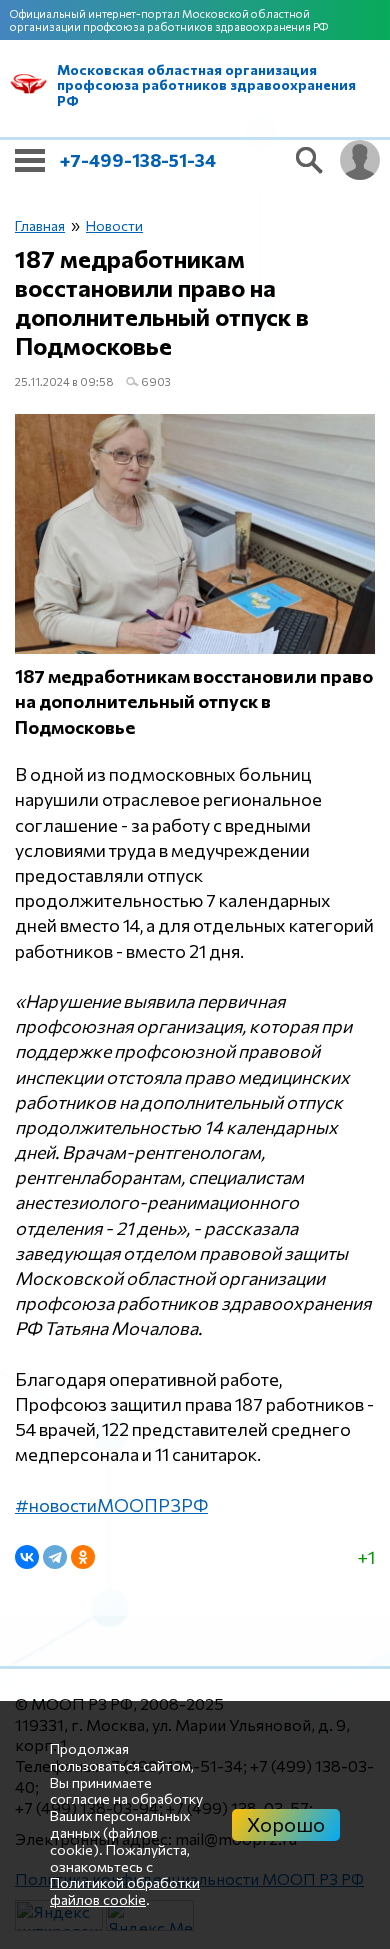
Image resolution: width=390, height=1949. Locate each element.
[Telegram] (55, 1557)
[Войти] (360, 160)
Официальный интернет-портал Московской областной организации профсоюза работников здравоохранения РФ (169, 20)
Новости (114, 225)
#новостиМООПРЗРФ (111, 1505)
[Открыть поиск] (310, 160)
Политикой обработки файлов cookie (125, 1891)
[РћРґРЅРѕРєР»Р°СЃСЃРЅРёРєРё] (83, 1557)
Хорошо (286, 1824)
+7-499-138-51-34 (138, 160)
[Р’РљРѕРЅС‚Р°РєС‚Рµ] (27, 1557)
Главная (40, 225)
